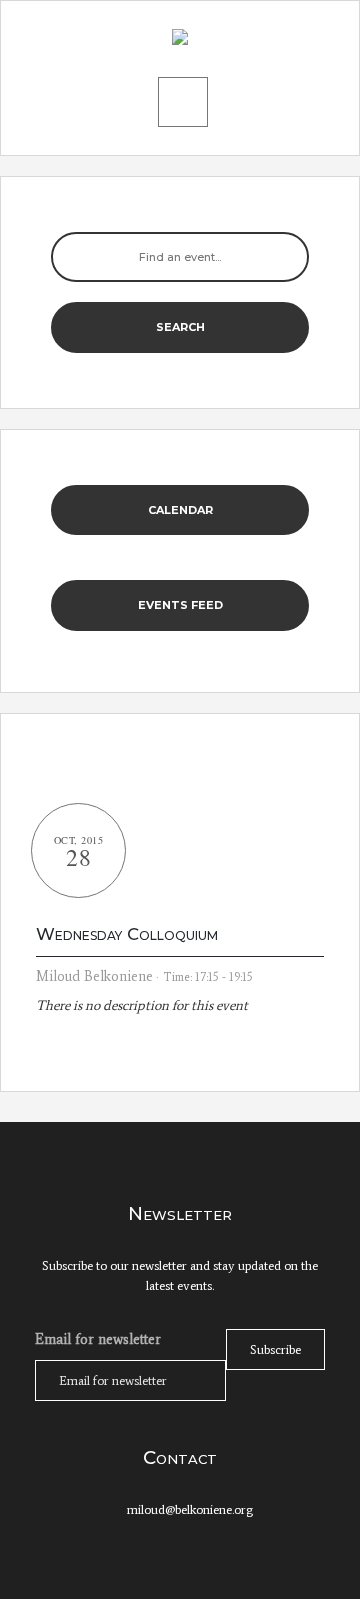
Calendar (180, 510)
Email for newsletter (98, 1339)
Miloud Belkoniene (94, 976)
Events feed (180, 605)
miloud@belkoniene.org (190, 1509)
